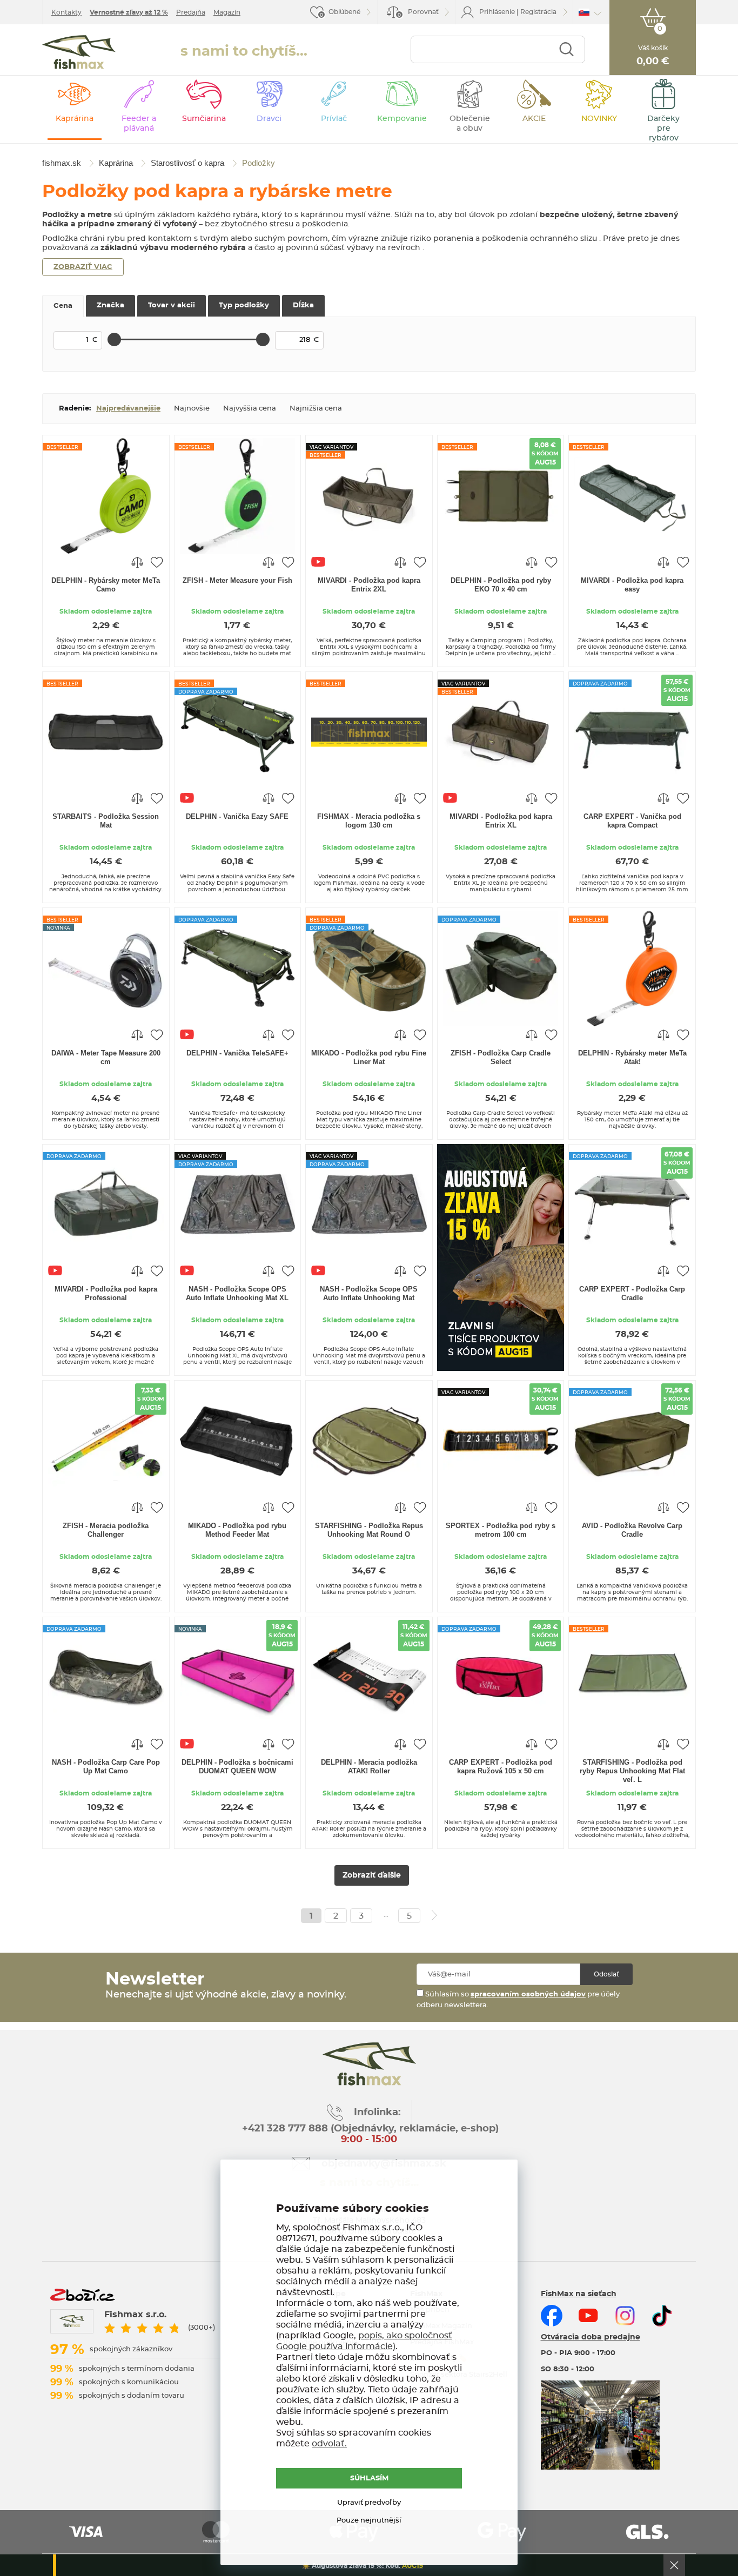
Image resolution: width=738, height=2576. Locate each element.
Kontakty (66, 12)
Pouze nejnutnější (369, 2521)
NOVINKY (599, 119)
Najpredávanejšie (128, 409)
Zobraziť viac (83, 267)
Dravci (269, 119)
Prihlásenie (497, 12)
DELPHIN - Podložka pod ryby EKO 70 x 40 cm (501, 585)
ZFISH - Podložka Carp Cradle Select (501, 1057)
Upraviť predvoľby (369, 2503)
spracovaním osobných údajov (528, 1995)
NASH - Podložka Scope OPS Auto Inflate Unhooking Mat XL (237, 1293)
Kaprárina (75, 119)
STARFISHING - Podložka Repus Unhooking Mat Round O (369, 1530)
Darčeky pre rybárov (663, 129)
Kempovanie (402, 119)
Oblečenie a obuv (470, 124)
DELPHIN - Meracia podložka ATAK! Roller (369, 1767)
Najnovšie (192, 409)
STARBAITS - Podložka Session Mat (106, 821)
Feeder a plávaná (139, 124)
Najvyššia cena (250, 409)
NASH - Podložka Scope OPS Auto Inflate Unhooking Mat (369, 1293)
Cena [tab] (63, 306)
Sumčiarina (204, 119)
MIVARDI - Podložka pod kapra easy (632, 585)
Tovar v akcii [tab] (172, 305)
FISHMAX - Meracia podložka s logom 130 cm (369, 821)
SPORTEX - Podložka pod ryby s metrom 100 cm (501, 1530)
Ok (674, 2565)
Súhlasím (369, 2479)
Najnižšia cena (316, 409)
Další (434, 1915)
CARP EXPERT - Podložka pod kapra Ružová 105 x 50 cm (501, 1767)
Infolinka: (377, 2113)
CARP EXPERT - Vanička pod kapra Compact (632, 821)
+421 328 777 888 (285, 2129)
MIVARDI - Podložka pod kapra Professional (106, 1293)
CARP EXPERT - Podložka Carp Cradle (632, 1293)
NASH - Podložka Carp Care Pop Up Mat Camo (106, 1767)
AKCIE (534, 119)
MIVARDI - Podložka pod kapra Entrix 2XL (369, 585)
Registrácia (538, 12)
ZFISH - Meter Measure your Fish (237, 580)
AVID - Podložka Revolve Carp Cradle (632, 1530)
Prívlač (334, 119)
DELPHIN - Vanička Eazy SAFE (237, 816)
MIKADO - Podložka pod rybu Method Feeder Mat (237, 1530)
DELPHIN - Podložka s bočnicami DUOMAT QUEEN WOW (237, 1767)
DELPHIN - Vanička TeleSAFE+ (237, 1053)
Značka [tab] (110, 305)
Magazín (227, 12)
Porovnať (418, 13)
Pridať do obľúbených (157, 562)
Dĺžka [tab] (303, 305)
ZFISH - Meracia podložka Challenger (106, 1530)
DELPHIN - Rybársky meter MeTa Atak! (632, 1057)
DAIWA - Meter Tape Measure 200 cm (106, 1057)
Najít (566, 49)
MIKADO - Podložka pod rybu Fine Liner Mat (369, 1057)
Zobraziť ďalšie (372, 1875)
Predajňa (191, 12)
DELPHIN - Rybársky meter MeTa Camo (106, 585)
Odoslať (606, 1974)
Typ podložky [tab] (244, 305)
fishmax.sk (79, 52)
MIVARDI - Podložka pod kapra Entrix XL (501, 821)
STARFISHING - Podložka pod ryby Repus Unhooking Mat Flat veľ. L (632, 1771)
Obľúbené (344, 12)
